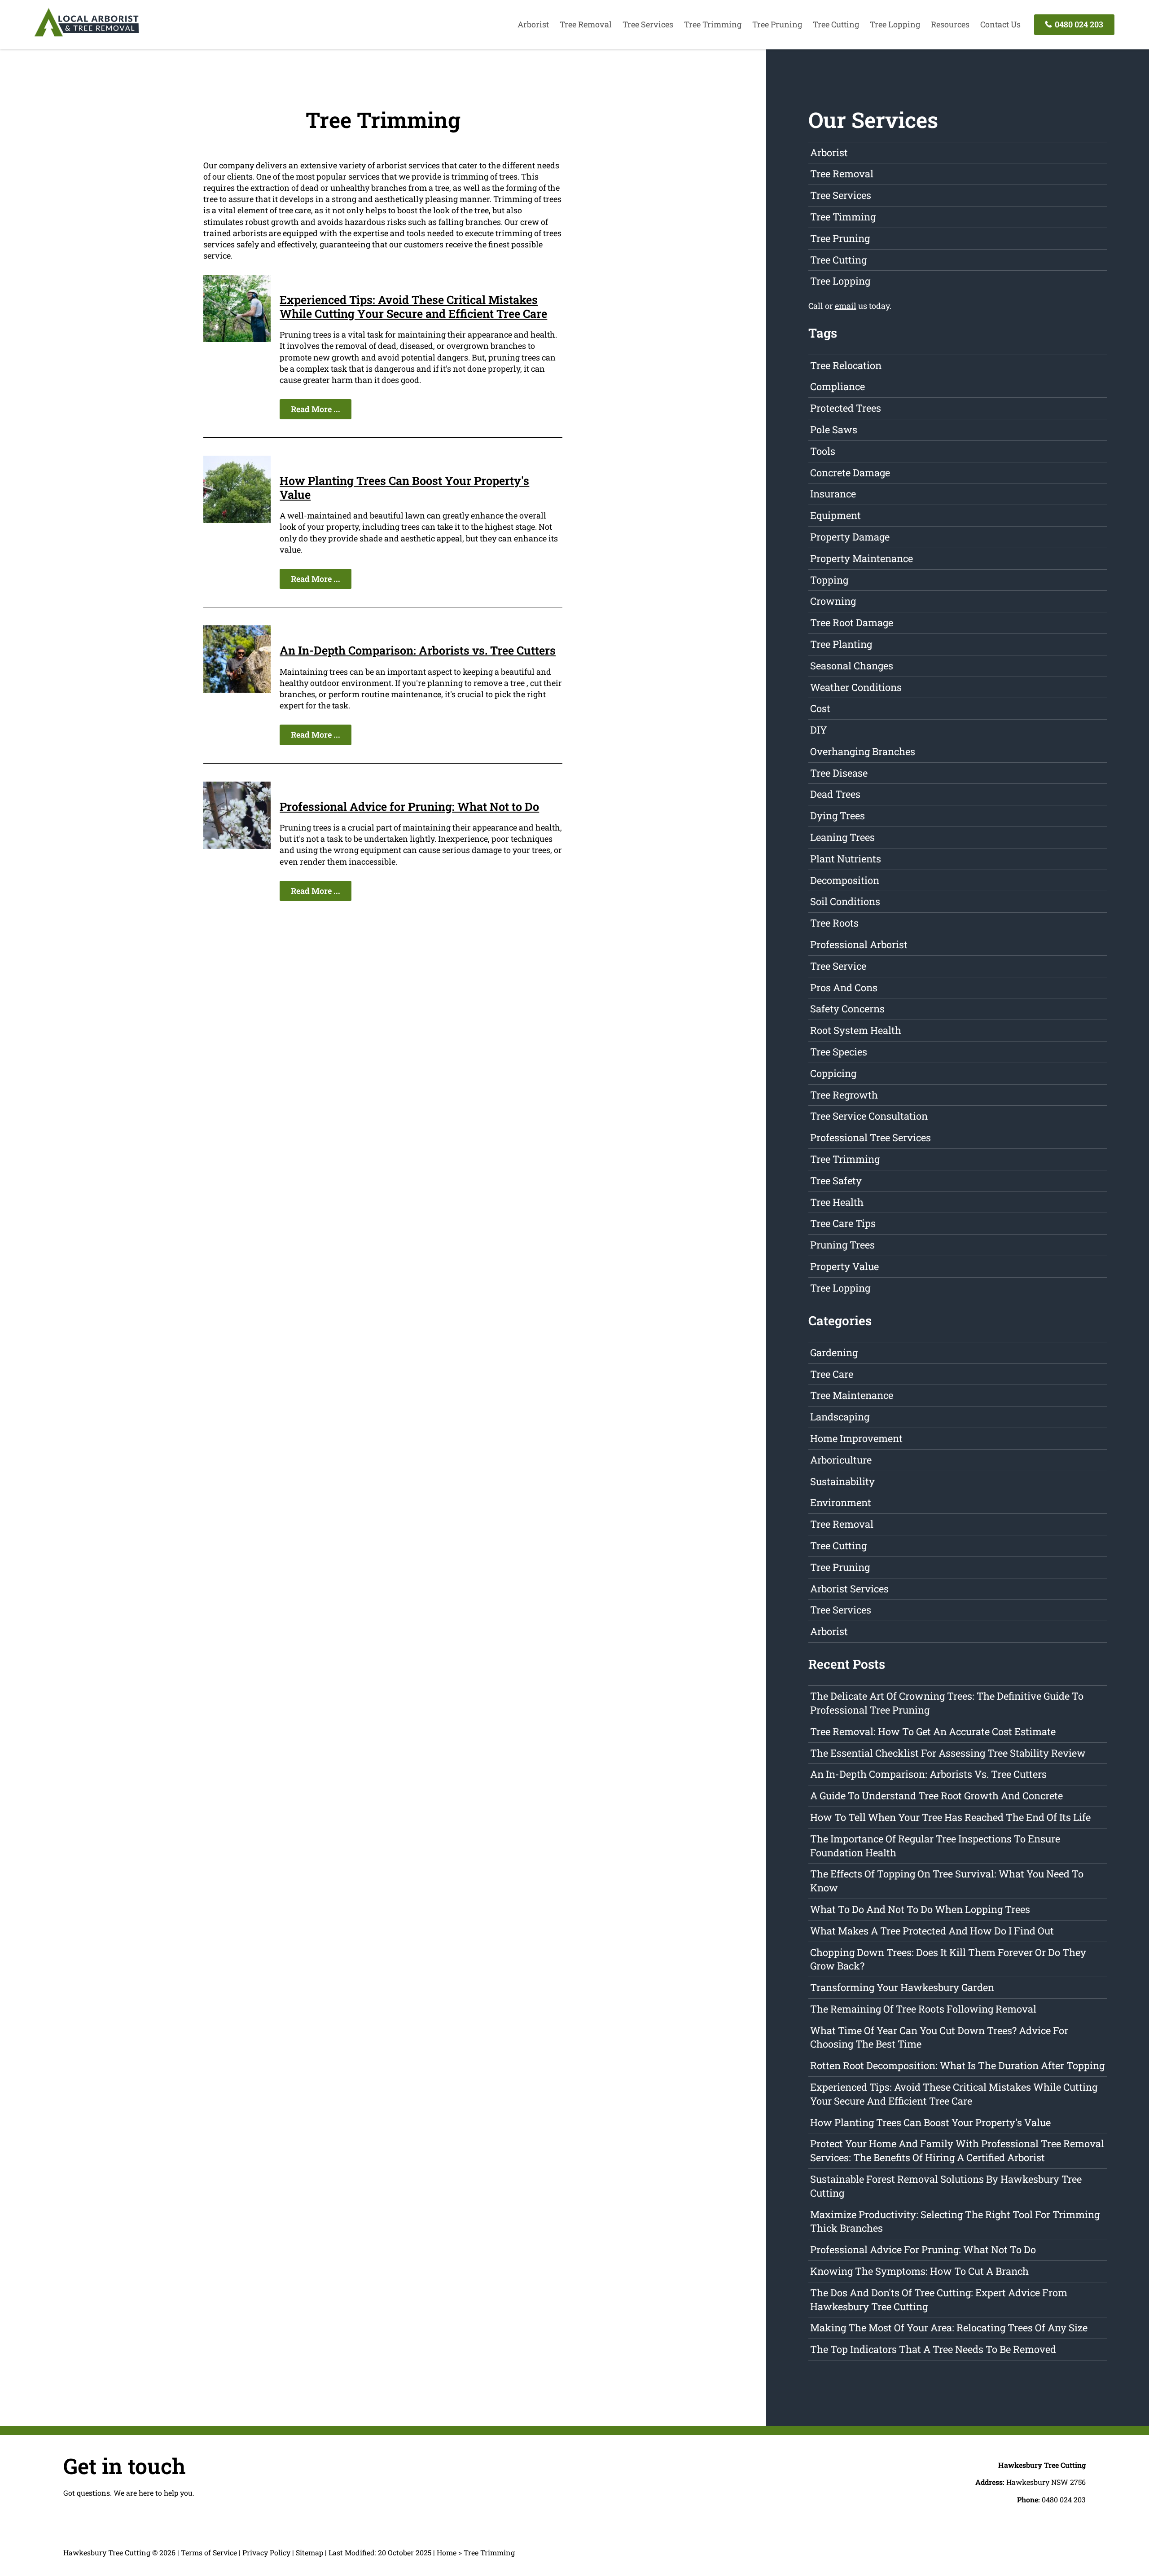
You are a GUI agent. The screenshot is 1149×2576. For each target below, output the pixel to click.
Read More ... (316, 409)
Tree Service (838, 966)
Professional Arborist (859, 944)
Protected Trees (846, 408)
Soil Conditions (845, 901)
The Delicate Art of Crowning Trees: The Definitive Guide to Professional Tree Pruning (947, 1703)
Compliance (838, 386)
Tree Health (837, 1202)
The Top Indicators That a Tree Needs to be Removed (933, 2349)
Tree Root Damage (852, 622)
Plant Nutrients (846, 859)
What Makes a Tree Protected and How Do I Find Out (932, 1931)
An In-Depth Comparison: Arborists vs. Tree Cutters (418, 650)
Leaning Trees (842, 837)
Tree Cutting (836, 24)
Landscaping (840, 1417)
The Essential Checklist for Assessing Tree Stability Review (948, 1753)
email (846, 306)
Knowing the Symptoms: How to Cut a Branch (919, 2271)
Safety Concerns (847, 1009)
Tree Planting (841, 644)
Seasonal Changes (852, 666)
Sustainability (842, 1481)
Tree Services (648, 24)
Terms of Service (209, 2552)
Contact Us (1000, 24)
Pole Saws (834, 429)
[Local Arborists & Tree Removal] (87, 36)
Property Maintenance (862, 558)
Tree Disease (839, 773)
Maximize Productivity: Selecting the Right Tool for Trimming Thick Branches (955, 2221)
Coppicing (833, 1073)
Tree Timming (843, 217)
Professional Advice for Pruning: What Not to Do (409, 806)
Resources (950, 24)
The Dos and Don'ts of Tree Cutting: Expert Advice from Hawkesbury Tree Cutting (939, 2299)
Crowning (833, 601)
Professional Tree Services (871, 1137)
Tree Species (839, 1052)
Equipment (835, 515)
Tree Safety (836, 1180)
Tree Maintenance (852, 1395)
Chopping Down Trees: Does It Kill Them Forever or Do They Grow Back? (948, 1959)
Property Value (844, 1266)
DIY (819, 730)
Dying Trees (838, 815)
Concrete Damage (850, 473)
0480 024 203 (1078, 24)
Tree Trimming (713, 24)
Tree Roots (834, 923)
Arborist (533, 24)
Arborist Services (849, 1589)
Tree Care (832, 1374)
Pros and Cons (844, 987)
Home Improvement (856, 1438)
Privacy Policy (266, 2552)
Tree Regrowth (844, 1095)
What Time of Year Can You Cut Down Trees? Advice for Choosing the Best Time (939, 2037)
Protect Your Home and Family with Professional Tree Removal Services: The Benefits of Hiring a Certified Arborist (957, 2150)
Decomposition (845, 880)
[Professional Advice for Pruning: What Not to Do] (237, 846)
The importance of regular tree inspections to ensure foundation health (935, 1846)
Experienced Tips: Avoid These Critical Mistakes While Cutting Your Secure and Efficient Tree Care (413, 306)
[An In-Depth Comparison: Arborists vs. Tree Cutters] (237, 690)
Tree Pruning (777, 24)
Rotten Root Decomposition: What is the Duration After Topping (957, 2065)
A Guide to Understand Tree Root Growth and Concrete (936, 1796)
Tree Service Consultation (869, 1116)
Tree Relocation (846, 365)
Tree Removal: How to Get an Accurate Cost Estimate (933, 1731)
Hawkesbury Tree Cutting (107, 2552)
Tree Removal (586, 24)
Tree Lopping (895, 24)
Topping (829, 580)
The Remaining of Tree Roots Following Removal (923, 2009)
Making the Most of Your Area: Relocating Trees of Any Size (949, 2328)
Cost (820, 708)
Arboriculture (841, 1460)
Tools (823, 451)
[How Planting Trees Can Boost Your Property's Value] (237, 520)
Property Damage (850, 537)
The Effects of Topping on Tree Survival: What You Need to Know (947, 1881)
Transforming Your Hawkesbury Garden (902, 1987)
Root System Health (856, 1030)
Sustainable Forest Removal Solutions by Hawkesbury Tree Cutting (946, 2186)
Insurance (833, 494)
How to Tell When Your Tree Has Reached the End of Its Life (950, 1817)
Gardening (834, 1352)
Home (447, 2552)
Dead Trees (835, 794)
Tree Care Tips (843, 1223)
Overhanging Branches (863, 751)
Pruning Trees (842, 1245)
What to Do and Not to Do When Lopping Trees (920, 1909)
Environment (841, 1502)
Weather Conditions (856, 687)
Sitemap (309, 2552)
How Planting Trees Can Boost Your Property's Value (404, 487)
